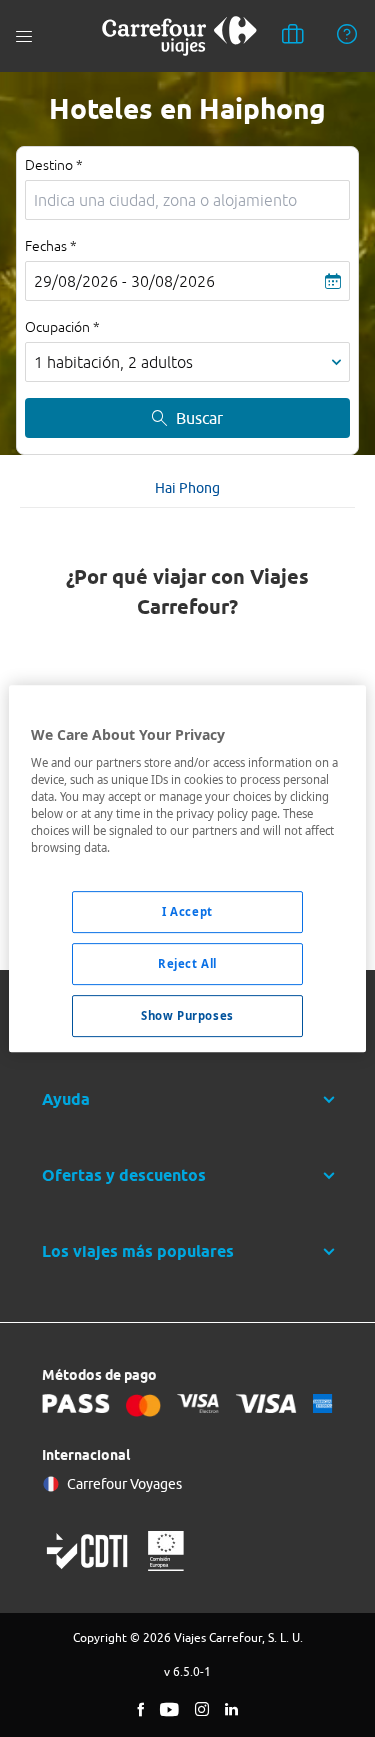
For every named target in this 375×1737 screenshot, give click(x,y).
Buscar (199, 418)
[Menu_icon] (24, 36)
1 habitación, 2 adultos (113, 362)
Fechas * (51, 246)
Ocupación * (62, 327)
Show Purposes (187, 1015)
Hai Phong (187, 488)
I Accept (187, 912)
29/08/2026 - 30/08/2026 (124, 281)
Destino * (54, 165)
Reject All (187, 964)
